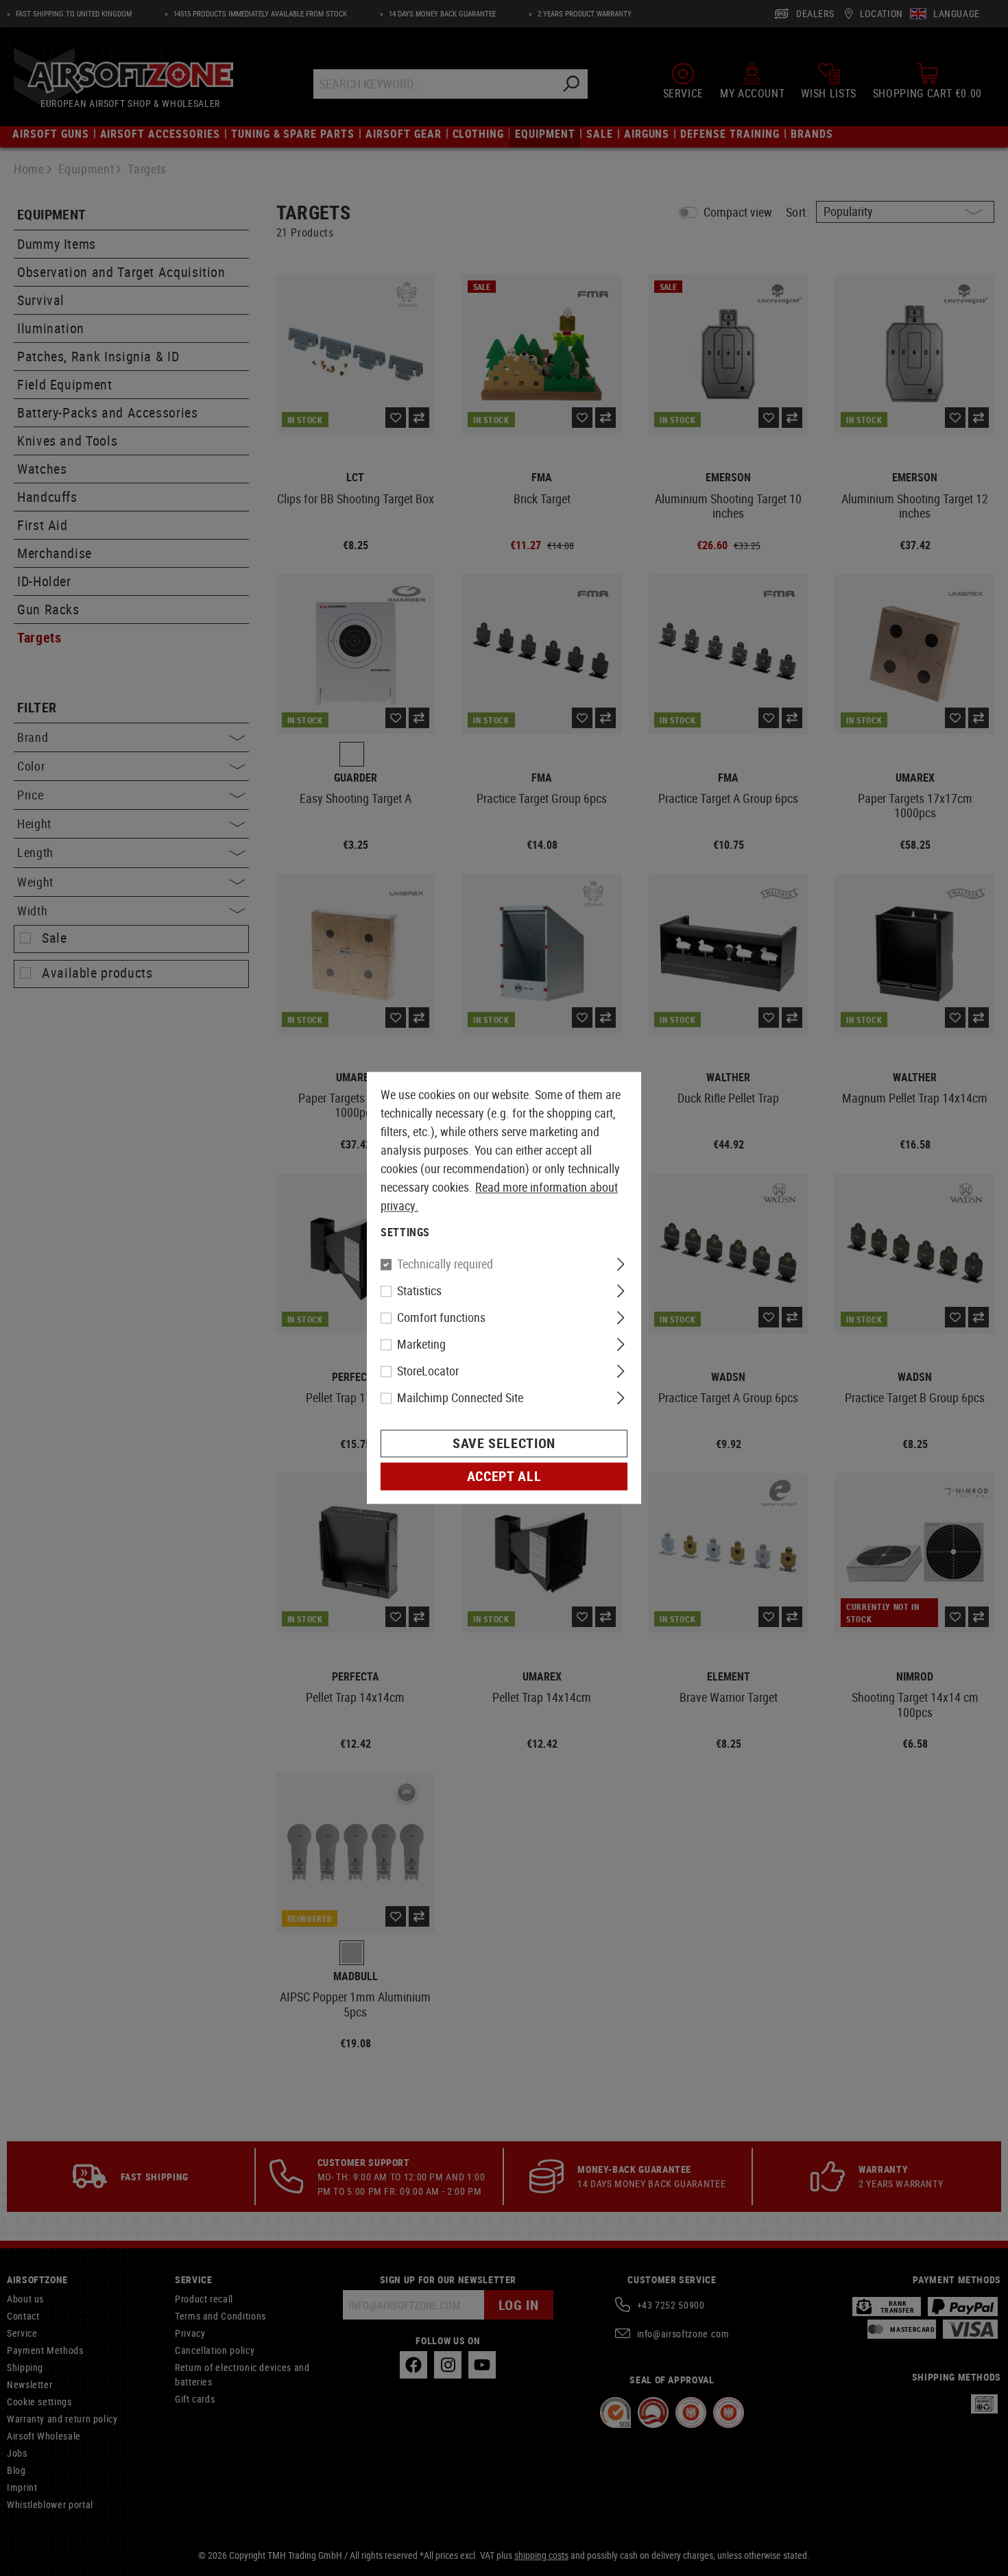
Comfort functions (441, 1318)
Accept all (504, 1477)
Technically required (445, 1264)
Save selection (504, 1444)
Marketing (421, 1345)
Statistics (419, 1291)
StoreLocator (428, 1371)
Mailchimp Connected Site (460, 1398)
